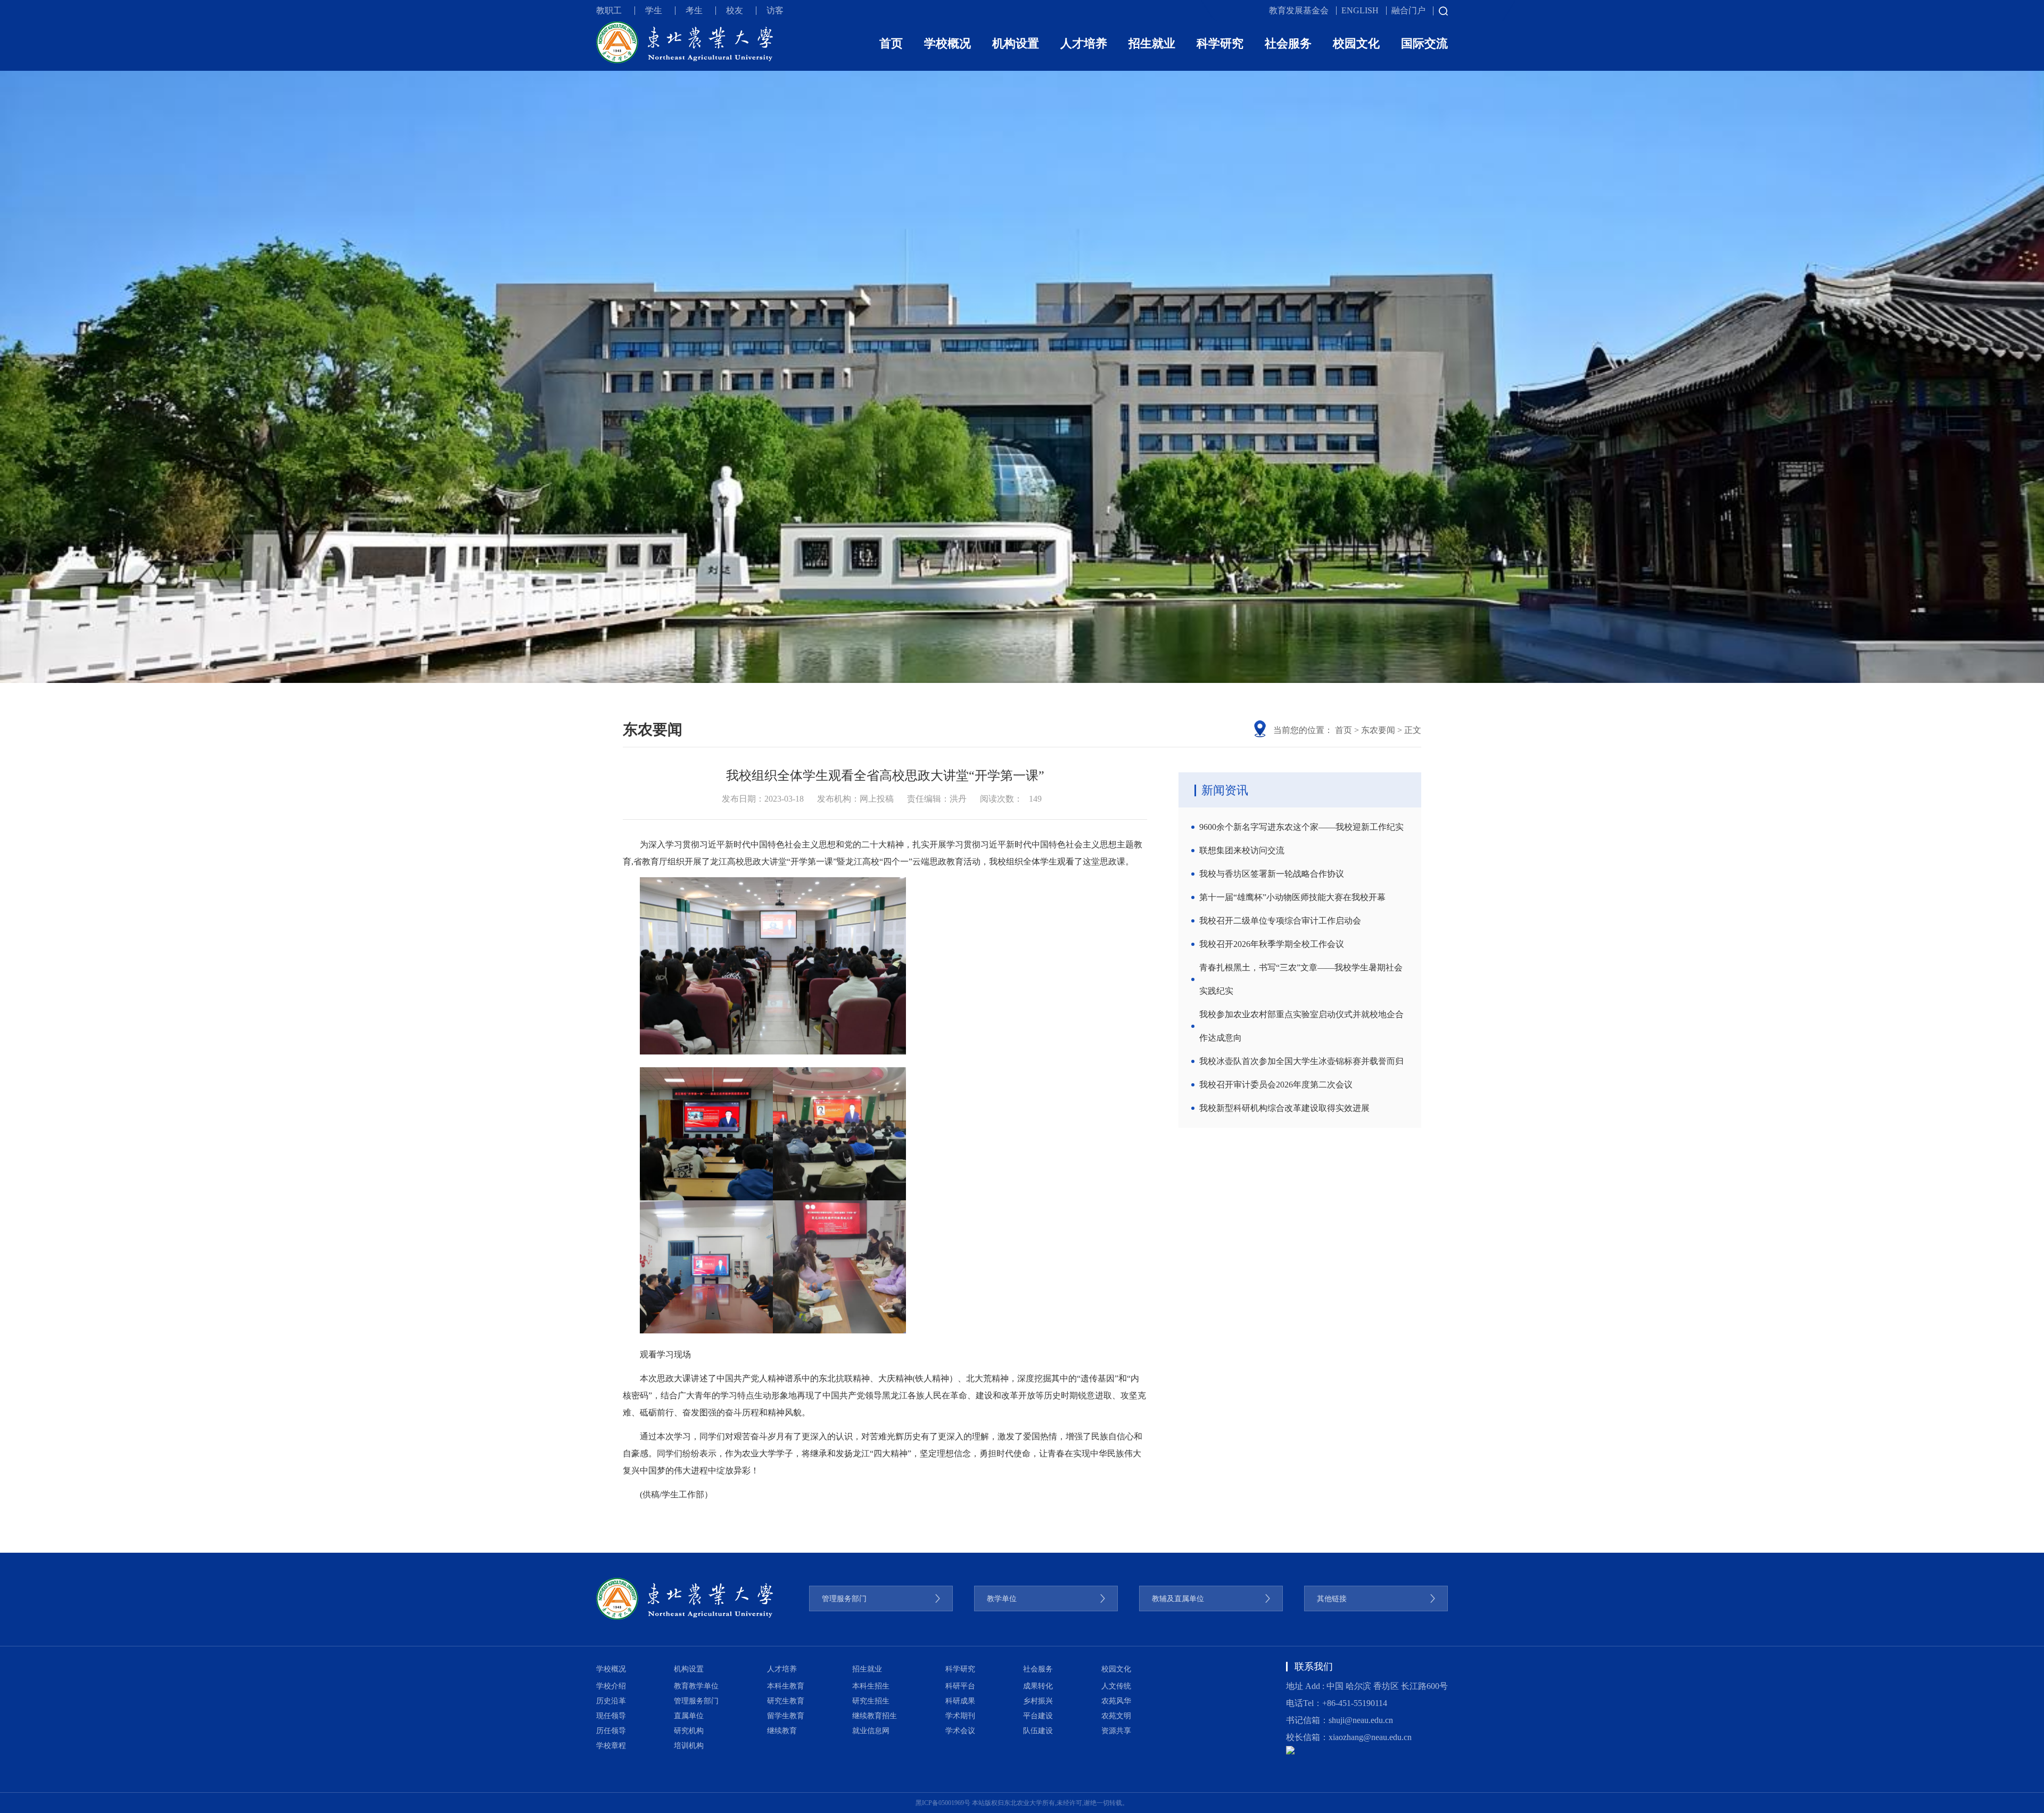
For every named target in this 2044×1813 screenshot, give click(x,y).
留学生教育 (786, 1716)
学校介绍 (611, 1686)
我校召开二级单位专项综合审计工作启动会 (1280, 921)
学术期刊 (960, 1716)
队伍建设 (1038, 1731)
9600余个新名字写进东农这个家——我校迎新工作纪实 (1301, 827)
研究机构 (689, 1731)
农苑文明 (1116, 1716)
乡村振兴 (1038, 1701)
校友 (735, 10)
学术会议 (960, 1731)
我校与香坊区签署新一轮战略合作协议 (1272, 874)
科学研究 (1220, 43)
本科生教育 (786, 1686)
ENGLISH (1360, 10)
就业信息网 (871, 1731)
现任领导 (611, 1716)
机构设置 (1016, 43)
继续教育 (782, 1731)
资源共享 (1116, 1731)
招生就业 (1152, 43)
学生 (654, 10)
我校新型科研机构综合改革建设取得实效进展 (1284, 1108)
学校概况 (947, 43)
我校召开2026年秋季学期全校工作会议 (1272, 944)
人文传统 (1116, 1686)
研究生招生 (871, 1701)
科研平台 (960, 1686)
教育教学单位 (696, 1686)
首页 (891, 43)
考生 (694, 10)
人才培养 (1084, 43)
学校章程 (611, 1746)
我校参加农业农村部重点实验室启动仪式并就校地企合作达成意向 (1301, 1026)
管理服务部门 (696, 1701)
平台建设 (1038, 1716)
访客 (775, 10)
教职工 (609, 10)
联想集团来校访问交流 (1242, 850)
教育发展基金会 (1299, 10)
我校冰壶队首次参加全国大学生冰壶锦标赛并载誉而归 (1301, 1061)
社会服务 (1288, 43)
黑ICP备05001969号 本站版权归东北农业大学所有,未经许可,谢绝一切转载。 (1022, 1803)
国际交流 (1424, 43)
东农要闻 (1378, 730)
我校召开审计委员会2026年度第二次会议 (1276, 1085)
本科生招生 (871, 1686)
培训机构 (689, 1746)
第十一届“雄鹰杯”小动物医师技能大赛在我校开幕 (1292, 897)
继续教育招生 (875, 1716)
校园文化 (1356, 43)
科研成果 (960, 1701)
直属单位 (689, 1716)
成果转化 (1038, 1686)
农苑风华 (1116, 1701)
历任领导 (611, 1731)
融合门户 (1408, 10)
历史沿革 (611, 1701)
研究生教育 (786, 1701)
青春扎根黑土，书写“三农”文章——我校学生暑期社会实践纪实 (1301, 979)
